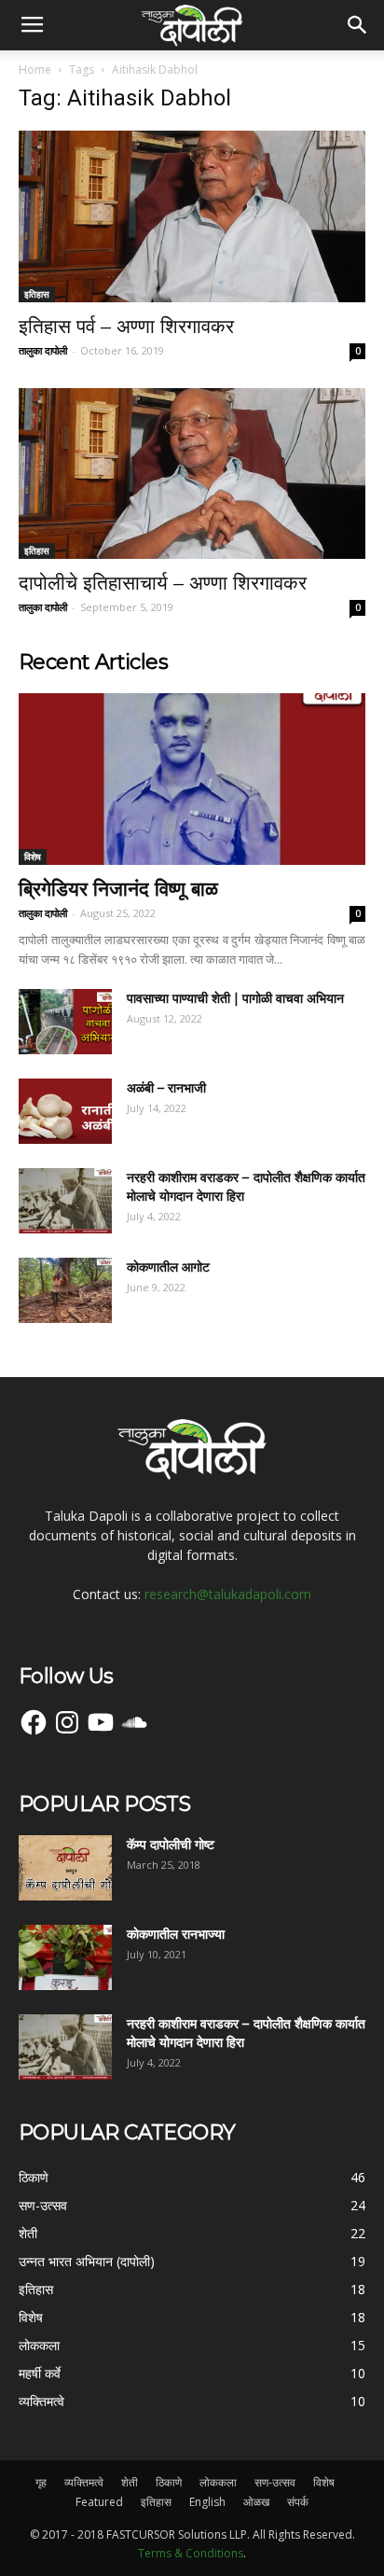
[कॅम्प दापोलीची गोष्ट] (65, 1868)
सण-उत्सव (275, 2482)
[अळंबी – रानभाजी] (65, 1111)
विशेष (33, 856)
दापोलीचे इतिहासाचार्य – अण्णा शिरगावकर (163, 583)
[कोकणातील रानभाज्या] (65, 1957)
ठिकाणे (169, 2482)
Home (35, 70)
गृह (41, 2482)
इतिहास (37, 294)
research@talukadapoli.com (228, 1594)
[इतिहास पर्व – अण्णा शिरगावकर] (192, 216)
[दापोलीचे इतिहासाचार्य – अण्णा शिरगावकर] (192, 474)
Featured (99, 2502)
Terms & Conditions (191, 2553)
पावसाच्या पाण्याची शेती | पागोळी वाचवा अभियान (235, 998)
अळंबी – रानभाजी (166, 1088)
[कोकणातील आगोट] (65, 1290)
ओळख (256, 2502)
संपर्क (298, 2502)
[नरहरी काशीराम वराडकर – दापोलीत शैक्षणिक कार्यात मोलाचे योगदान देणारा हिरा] (65, 1201)
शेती (130, 2482)
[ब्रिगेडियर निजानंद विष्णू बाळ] (192, 779)
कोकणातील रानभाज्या (176, 1934)
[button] (358, 25)
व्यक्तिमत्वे (84, 2482)
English (207, 2502)
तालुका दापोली (43, 350)
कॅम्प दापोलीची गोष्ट (171, 1845)
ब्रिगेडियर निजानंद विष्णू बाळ (118, 889)
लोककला (218, 2482)
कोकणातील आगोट (168, 1267)
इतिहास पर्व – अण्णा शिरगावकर (126, 326)
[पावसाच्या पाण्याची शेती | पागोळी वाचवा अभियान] (65, 1022)
